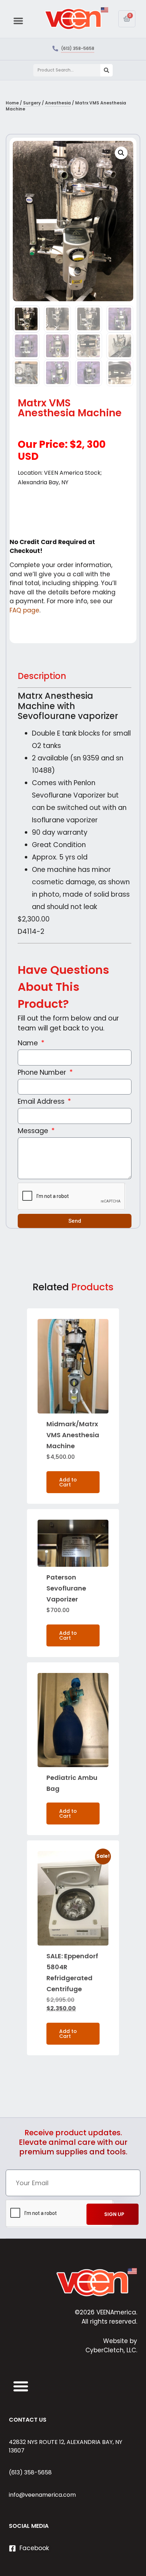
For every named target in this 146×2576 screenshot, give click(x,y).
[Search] (106, 70)
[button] (18, 21)
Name (29, 1044)
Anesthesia (58, 103)
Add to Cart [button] (68, 1482)
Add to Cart (68, 1814)
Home (12, 103)
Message (34, 1132)
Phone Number (43, 1073)
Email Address (42, 1102)
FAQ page (24, 610)
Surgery (32, 103)
